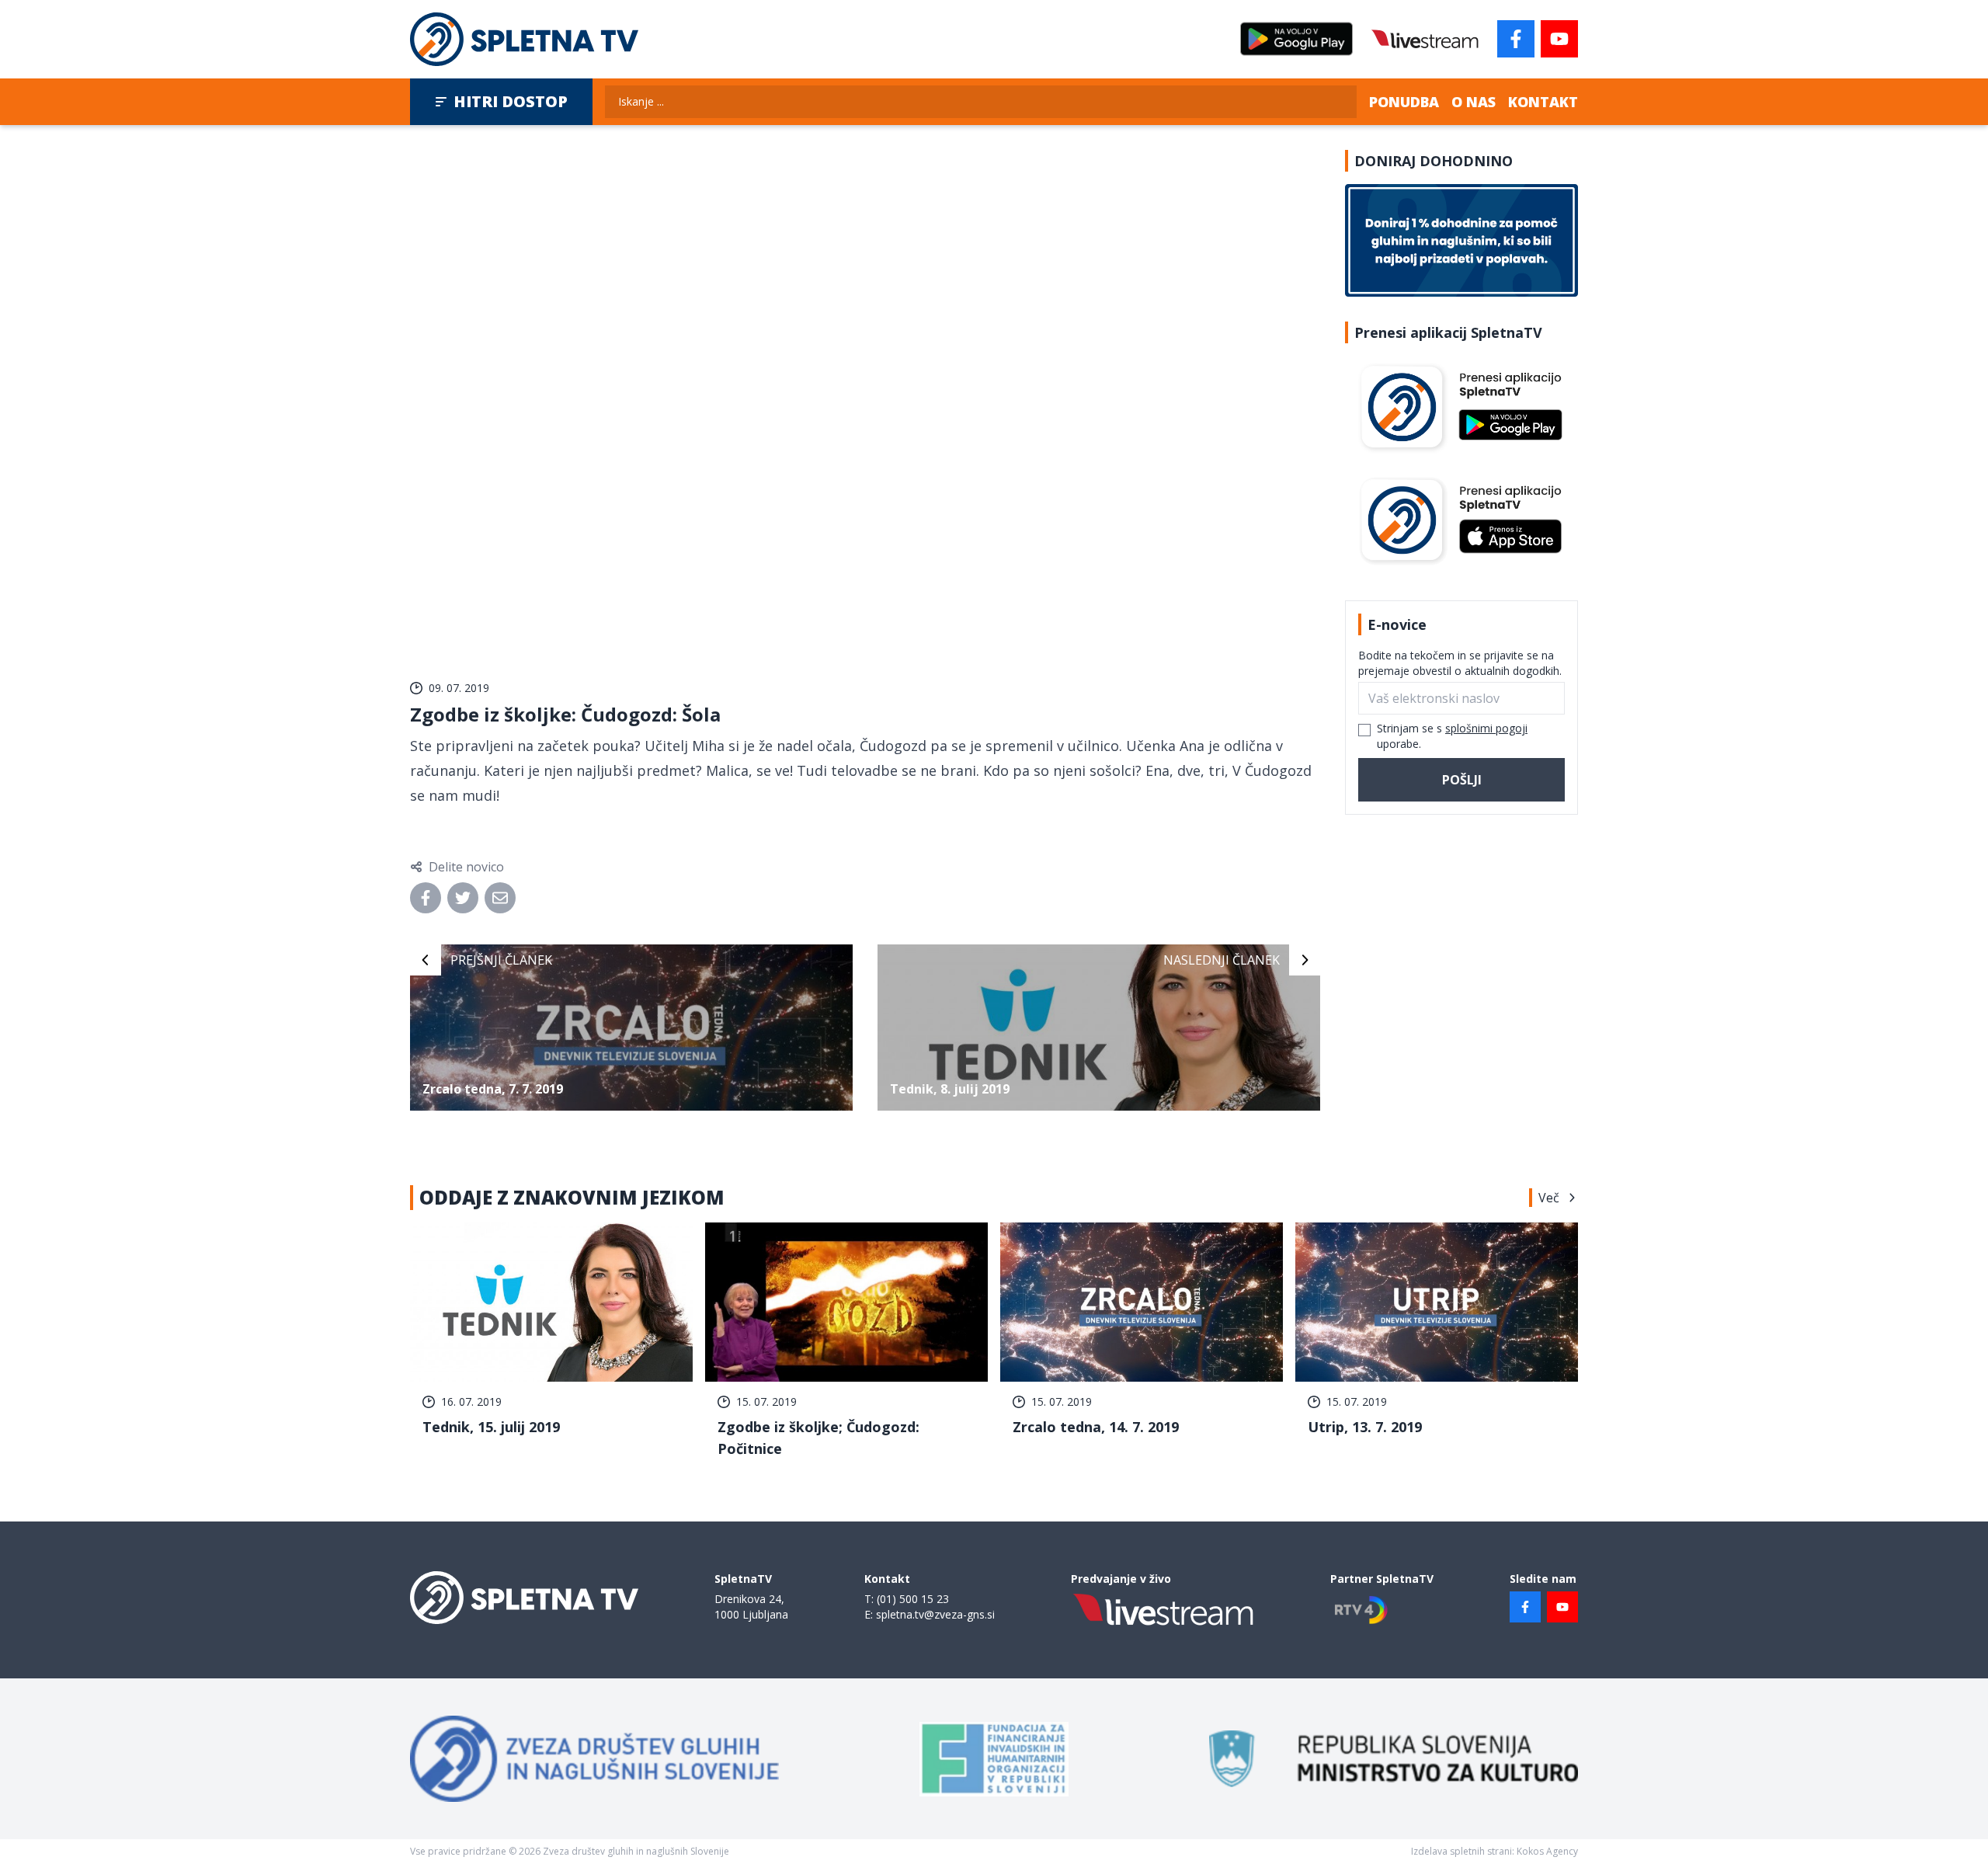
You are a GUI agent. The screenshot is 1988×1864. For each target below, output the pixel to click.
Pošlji (1462, 780)
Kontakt (1543, 102)
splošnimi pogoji (1486, 728)
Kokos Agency (1547, 1851)
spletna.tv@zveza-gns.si (935, 1614)
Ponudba (1404, 102)
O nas (1474, 102)
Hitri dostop (511, 101)
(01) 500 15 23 (913, 1599)
